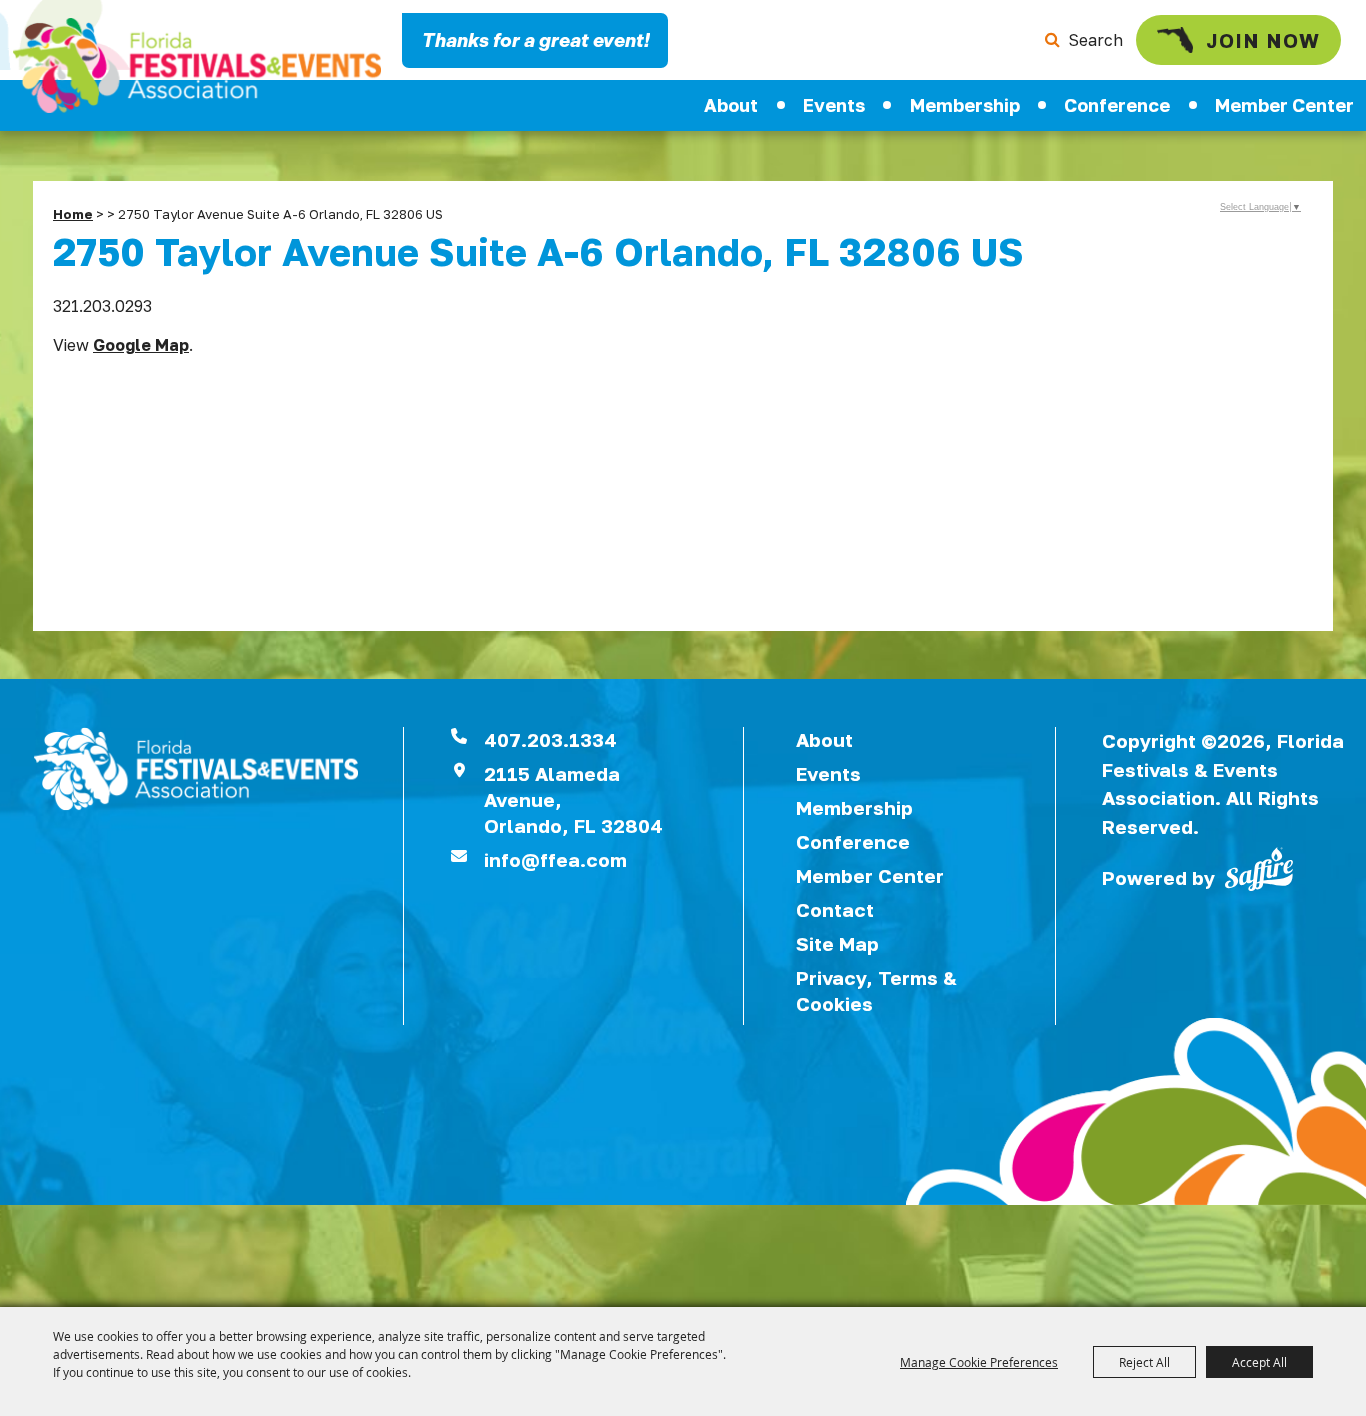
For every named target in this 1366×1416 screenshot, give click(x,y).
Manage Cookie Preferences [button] (979, 1362)
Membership (965, 105)
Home (73, 214)
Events (834, 105)
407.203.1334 (550, 739)
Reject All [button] (1144, 1362)
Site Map (837, 943)
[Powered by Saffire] (1259, 867)
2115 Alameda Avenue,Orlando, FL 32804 (573, 799)
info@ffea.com (555, 859)
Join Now (1263, 40)
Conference (1117, 105)
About (731, 105)
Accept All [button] (1259, 1362)
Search (1095, 40)
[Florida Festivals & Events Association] (197, 65)
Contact (835, 909)
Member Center (870, 875)
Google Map (141, 345)
